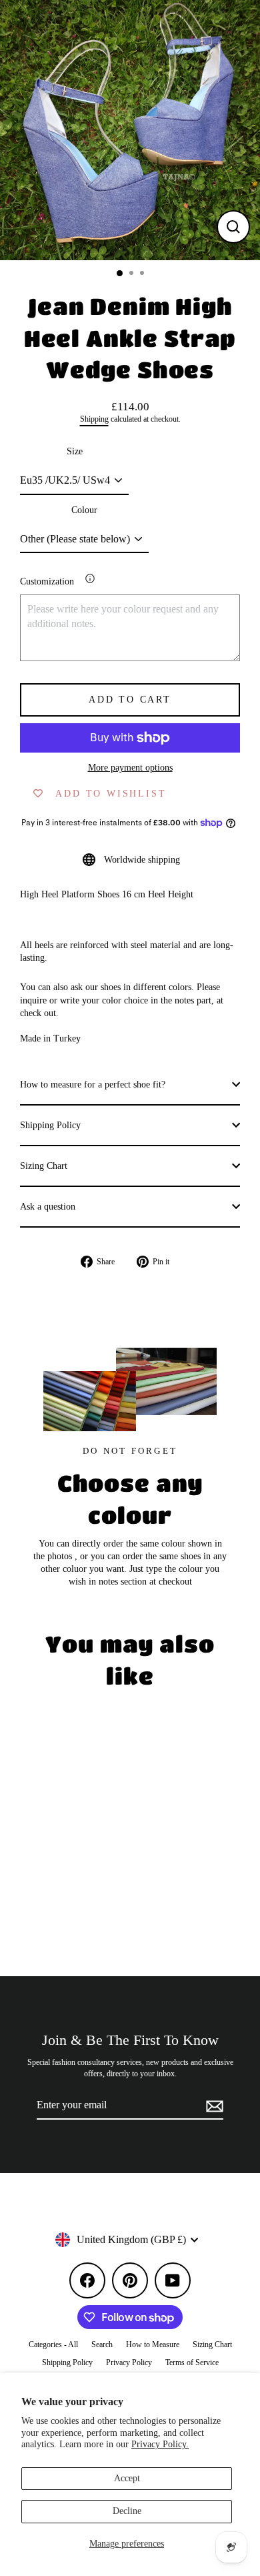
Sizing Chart (44, 1166)
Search (102, 2344)
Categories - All (53, 2344)
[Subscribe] (213, 2106)
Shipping (94, 419)
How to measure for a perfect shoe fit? (93, 1085)
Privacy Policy (129, 2363)
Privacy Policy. (160, 2444)
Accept (127, 2478)
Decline (127, 2511)
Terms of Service (192, 2363)
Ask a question (48, 1207)
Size (75, 451)
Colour (84, 510)
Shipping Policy (50, 1125)
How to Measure (153, 2344)
